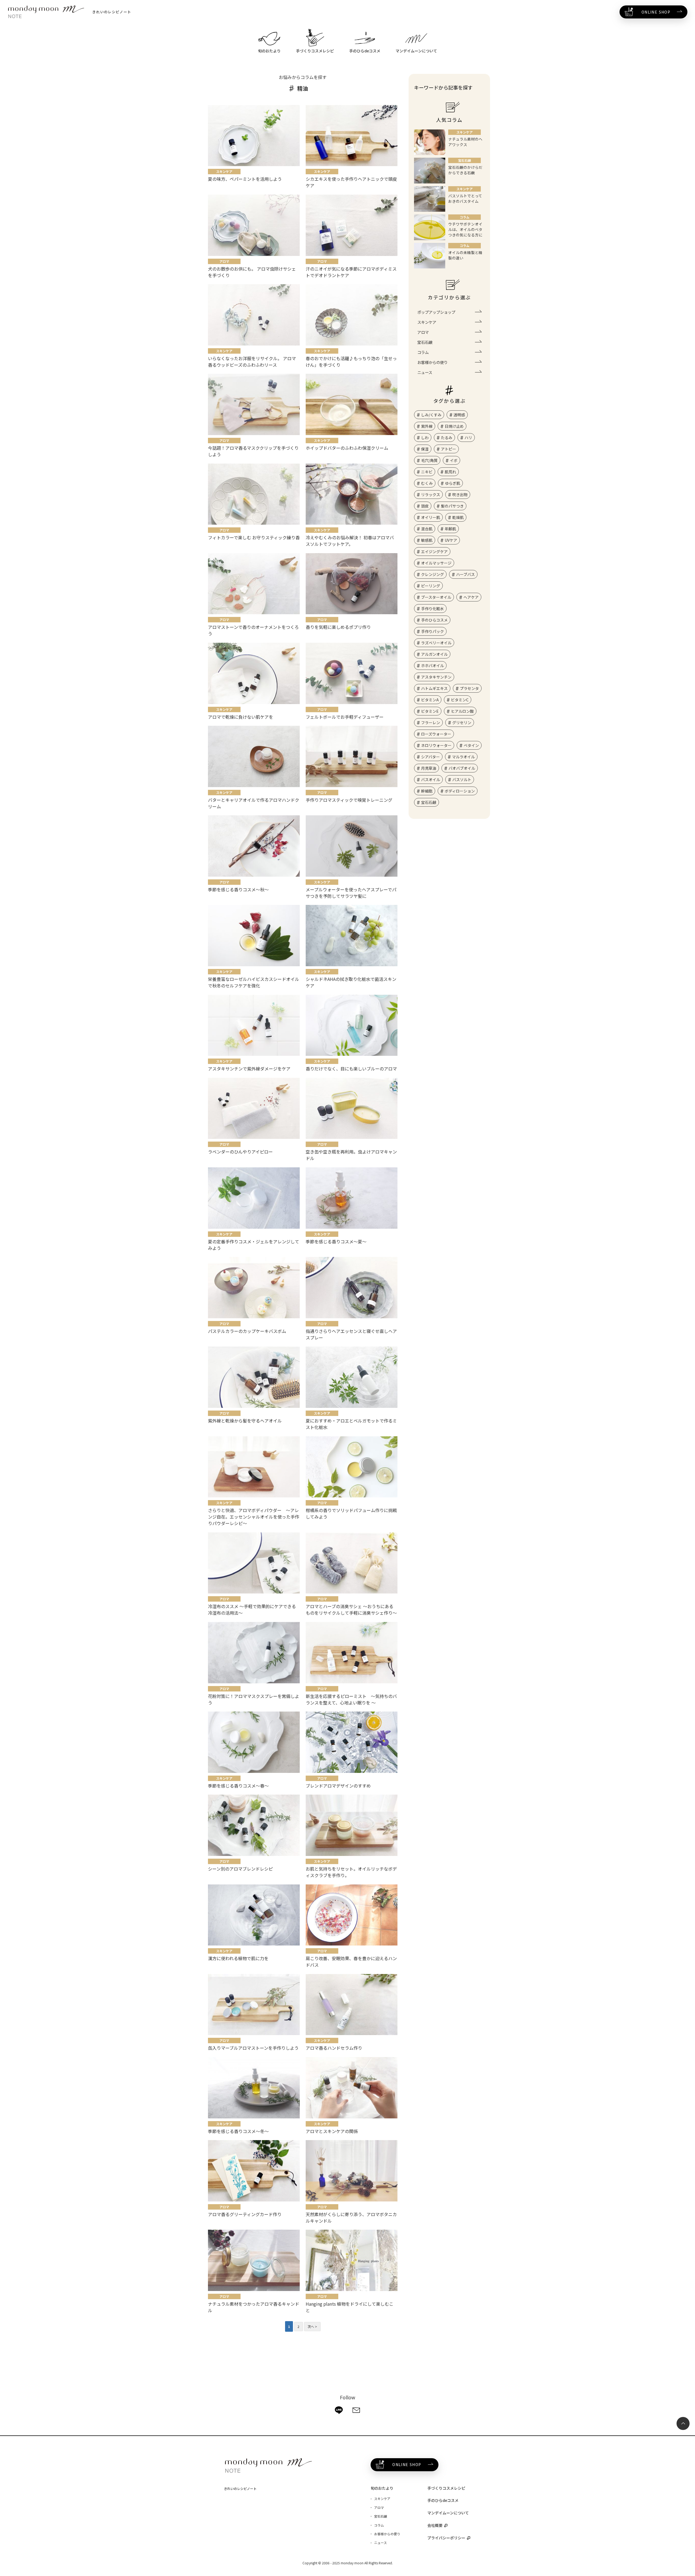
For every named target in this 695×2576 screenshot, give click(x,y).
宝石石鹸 (425, 342)
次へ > (312, 2326)
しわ (425, 438)
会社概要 (435, 2525)
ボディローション (460, 791)
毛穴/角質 (429, 460)
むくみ (427, 483)
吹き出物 (460, 495)
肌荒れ (450, 472)
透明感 (459, 415)
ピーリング (431, 586)
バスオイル (431, 780)
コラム (423, 352)
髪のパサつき (452, 506)
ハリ (468, 438)
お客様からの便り (432, 362)
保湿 (425, 449)
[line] (339, 2410)
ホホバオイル (432, 666)
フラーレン (431, 723)
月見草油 (429, 768)
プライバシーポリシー (446, 2538)
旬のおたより (382, 2488)
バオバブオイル (462, 768)
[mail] (356, 2410)
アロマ (423, 332)
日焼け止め (454, 426)
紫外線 (427, 426)
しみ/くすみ (431, 415)
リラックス (431, 495)
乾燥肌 (458, 517)
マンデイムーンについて (448, 2513)
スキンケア (427, 322)
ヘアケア (471, 597)
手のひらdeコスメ (443, 2500)
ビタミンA (430, 700)
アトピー (448, 449)
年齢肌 (450, 529)
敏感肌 (427, 540)
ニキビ (427, 472)
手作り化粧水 (432, 609)
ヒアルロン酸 (462, 711)
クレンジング (432, 574)
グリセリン (462, 723)
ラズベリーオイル (436, 643)
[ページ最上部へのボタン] (683, 2423)
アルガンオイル (434, 654)
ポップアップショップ (436, 312)
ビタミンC (460, 700)
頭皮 (425, 506)
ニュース (425, 372)
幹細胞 (427, 791)
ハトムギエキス (434, 688)
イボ (454, 460)
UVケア (451, 540)
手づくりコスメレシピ (446, 2488)
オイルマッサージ (436, 563)
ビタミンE (430, 711)
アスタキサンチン (436, 677)
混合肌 (427, 529)
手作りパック (432, 631)
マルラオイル (463, 757)
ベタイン (471, 745)
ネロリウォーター (436, 745)
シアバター (430, 757)
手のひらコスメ (434, 620)
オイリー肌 (431, 517)
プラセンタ (469, 688)
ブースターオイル (436, 597)
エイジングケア (434, 552)
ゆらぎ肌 (453, 483)
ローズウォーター (436, 734)
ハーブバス (465, 574)
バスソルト (462, 780)
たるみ (447, 438)
